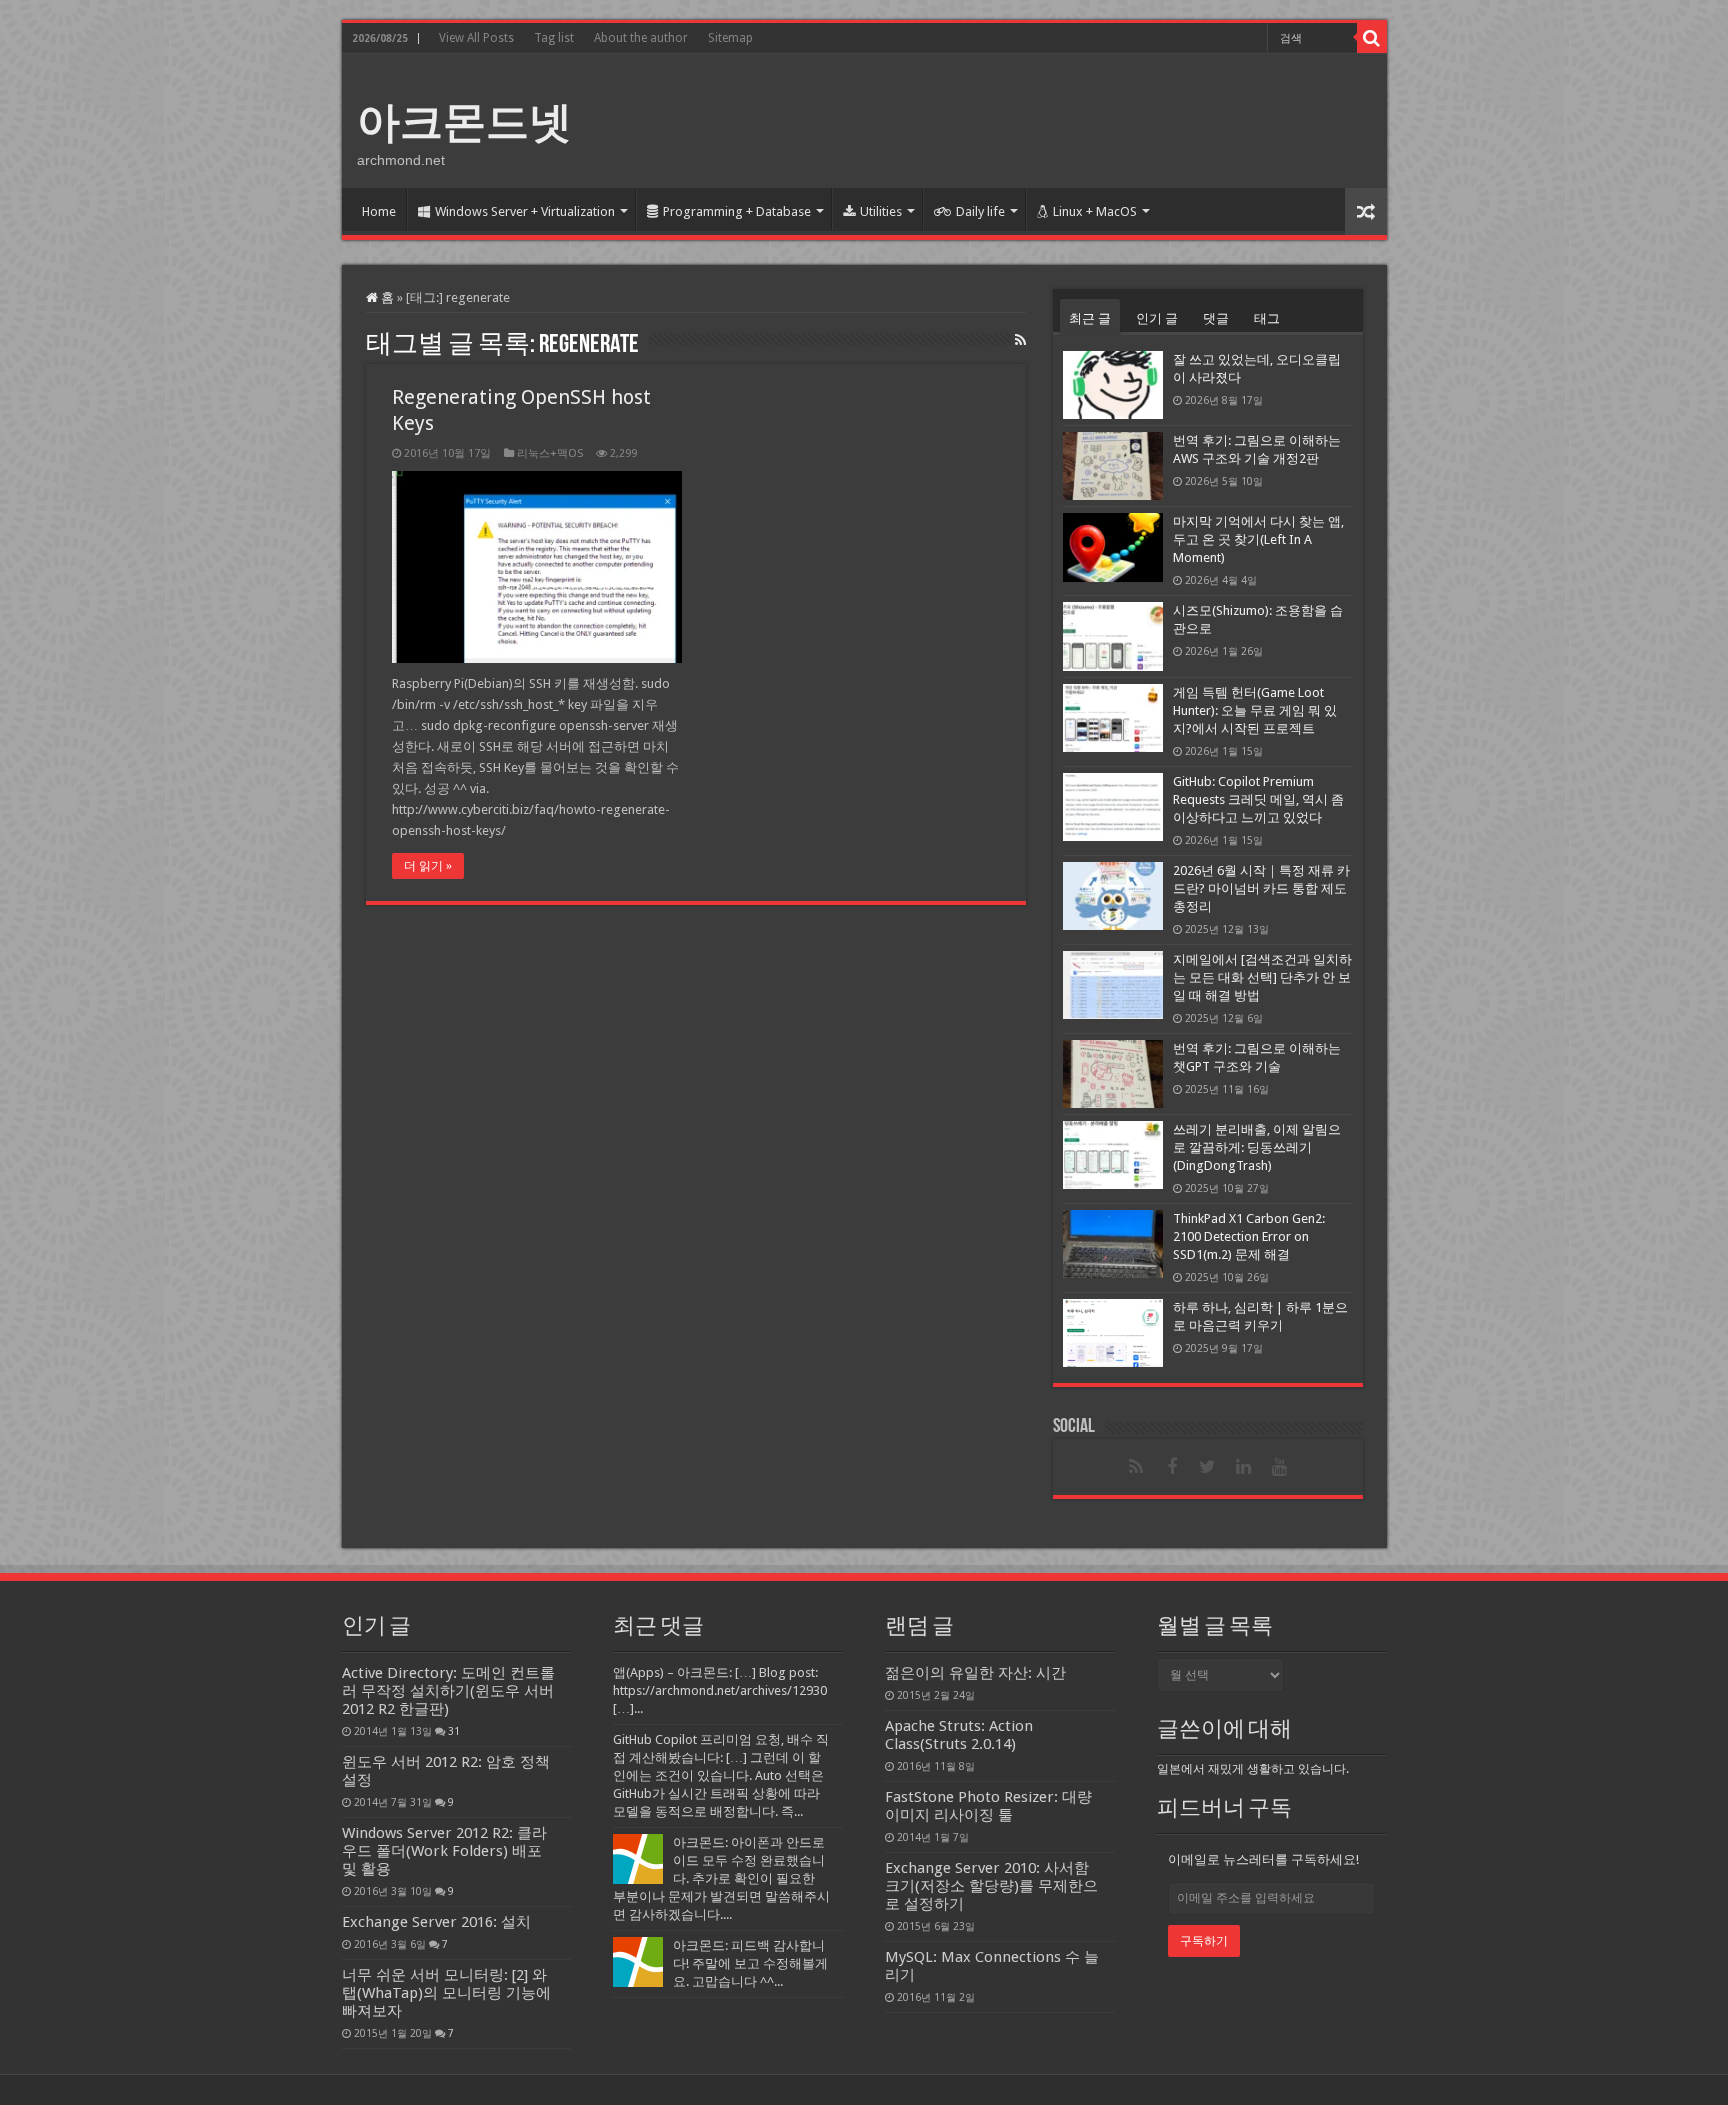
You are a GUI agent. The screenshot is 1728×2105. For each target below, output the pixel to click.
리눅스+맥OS (550, 453)
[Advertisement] (1008, 119)
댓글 (1216, 318)
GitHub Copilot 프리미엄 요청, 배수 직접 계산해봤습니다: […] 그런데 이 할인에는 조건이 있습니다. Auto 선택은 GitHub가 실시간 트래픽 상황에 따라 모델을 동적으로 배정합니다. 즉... (721, 1775)
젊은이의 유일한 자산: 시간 (975, 1673)
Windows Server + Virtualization (525, 211)
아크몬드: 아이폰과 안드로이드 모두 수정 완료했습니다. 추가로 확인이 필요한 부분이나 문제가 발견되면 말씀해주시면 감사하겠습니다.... (721, 1878)
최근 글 (1090, 318)
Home (379, 211)
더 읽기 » (428, 866)
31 (454, 1731)
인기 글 (1157, 318)
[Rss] (1136, 1467)
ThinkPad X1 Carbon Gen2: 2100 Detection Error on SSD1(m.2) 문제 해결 (1249, 1236)
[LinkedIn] (1244, 1467)
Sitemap (730, 38)
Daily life (980, 211)
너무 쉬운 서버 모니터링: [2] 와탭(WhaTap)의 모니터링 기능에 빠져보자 (446, 1993)
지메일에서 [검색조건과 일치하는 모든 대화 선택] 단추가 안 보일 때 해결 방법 (1262, 977)
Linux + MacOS (1095, 211)
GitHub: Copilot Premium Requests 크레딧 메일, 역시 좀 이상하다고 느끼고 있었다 (1258, 799)
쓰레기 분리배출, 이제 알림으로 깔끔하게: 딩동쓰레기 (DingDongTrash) (1257, 1147)
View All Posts (476, 38)
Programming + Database (737, 211)
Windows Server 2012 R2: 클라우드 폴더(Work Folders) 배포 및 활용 (444, 1851)
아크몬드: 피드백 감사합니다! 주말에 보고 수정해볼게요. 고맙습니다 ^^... (750, 1963)
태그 (1267, 318)
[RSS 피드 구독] (1020, 340)
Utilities (881, 211)
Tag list (554, 38)
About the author (641, 38)
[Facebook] (1172, 1467)
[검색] (1372, 38)
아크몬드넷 (464, 122)
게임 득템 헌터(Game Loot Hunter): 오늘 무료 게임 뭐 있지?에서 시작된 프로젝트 (1255, 710)
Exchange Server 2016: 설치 (436, 1922)
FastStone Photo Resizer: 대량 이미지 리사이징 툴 (988, 1806)
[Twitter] (1208, 1467)
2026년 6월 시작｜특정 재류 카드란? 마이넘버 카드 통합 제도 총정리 (1261, 888)
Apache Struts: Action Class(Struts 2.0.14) (959, 1735)
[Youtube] (1280, 1467)
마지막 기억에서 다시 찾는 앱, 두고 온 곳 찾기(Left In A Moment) (1258, 539)
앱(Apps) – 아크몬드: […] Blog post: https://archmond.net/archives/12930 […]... (720, 1690)
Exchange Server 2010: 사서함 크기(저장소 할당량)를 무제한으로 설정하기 (991, 1886)
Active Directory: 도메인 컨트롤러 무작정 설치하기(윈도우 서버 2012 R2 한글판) (448, 1691)
